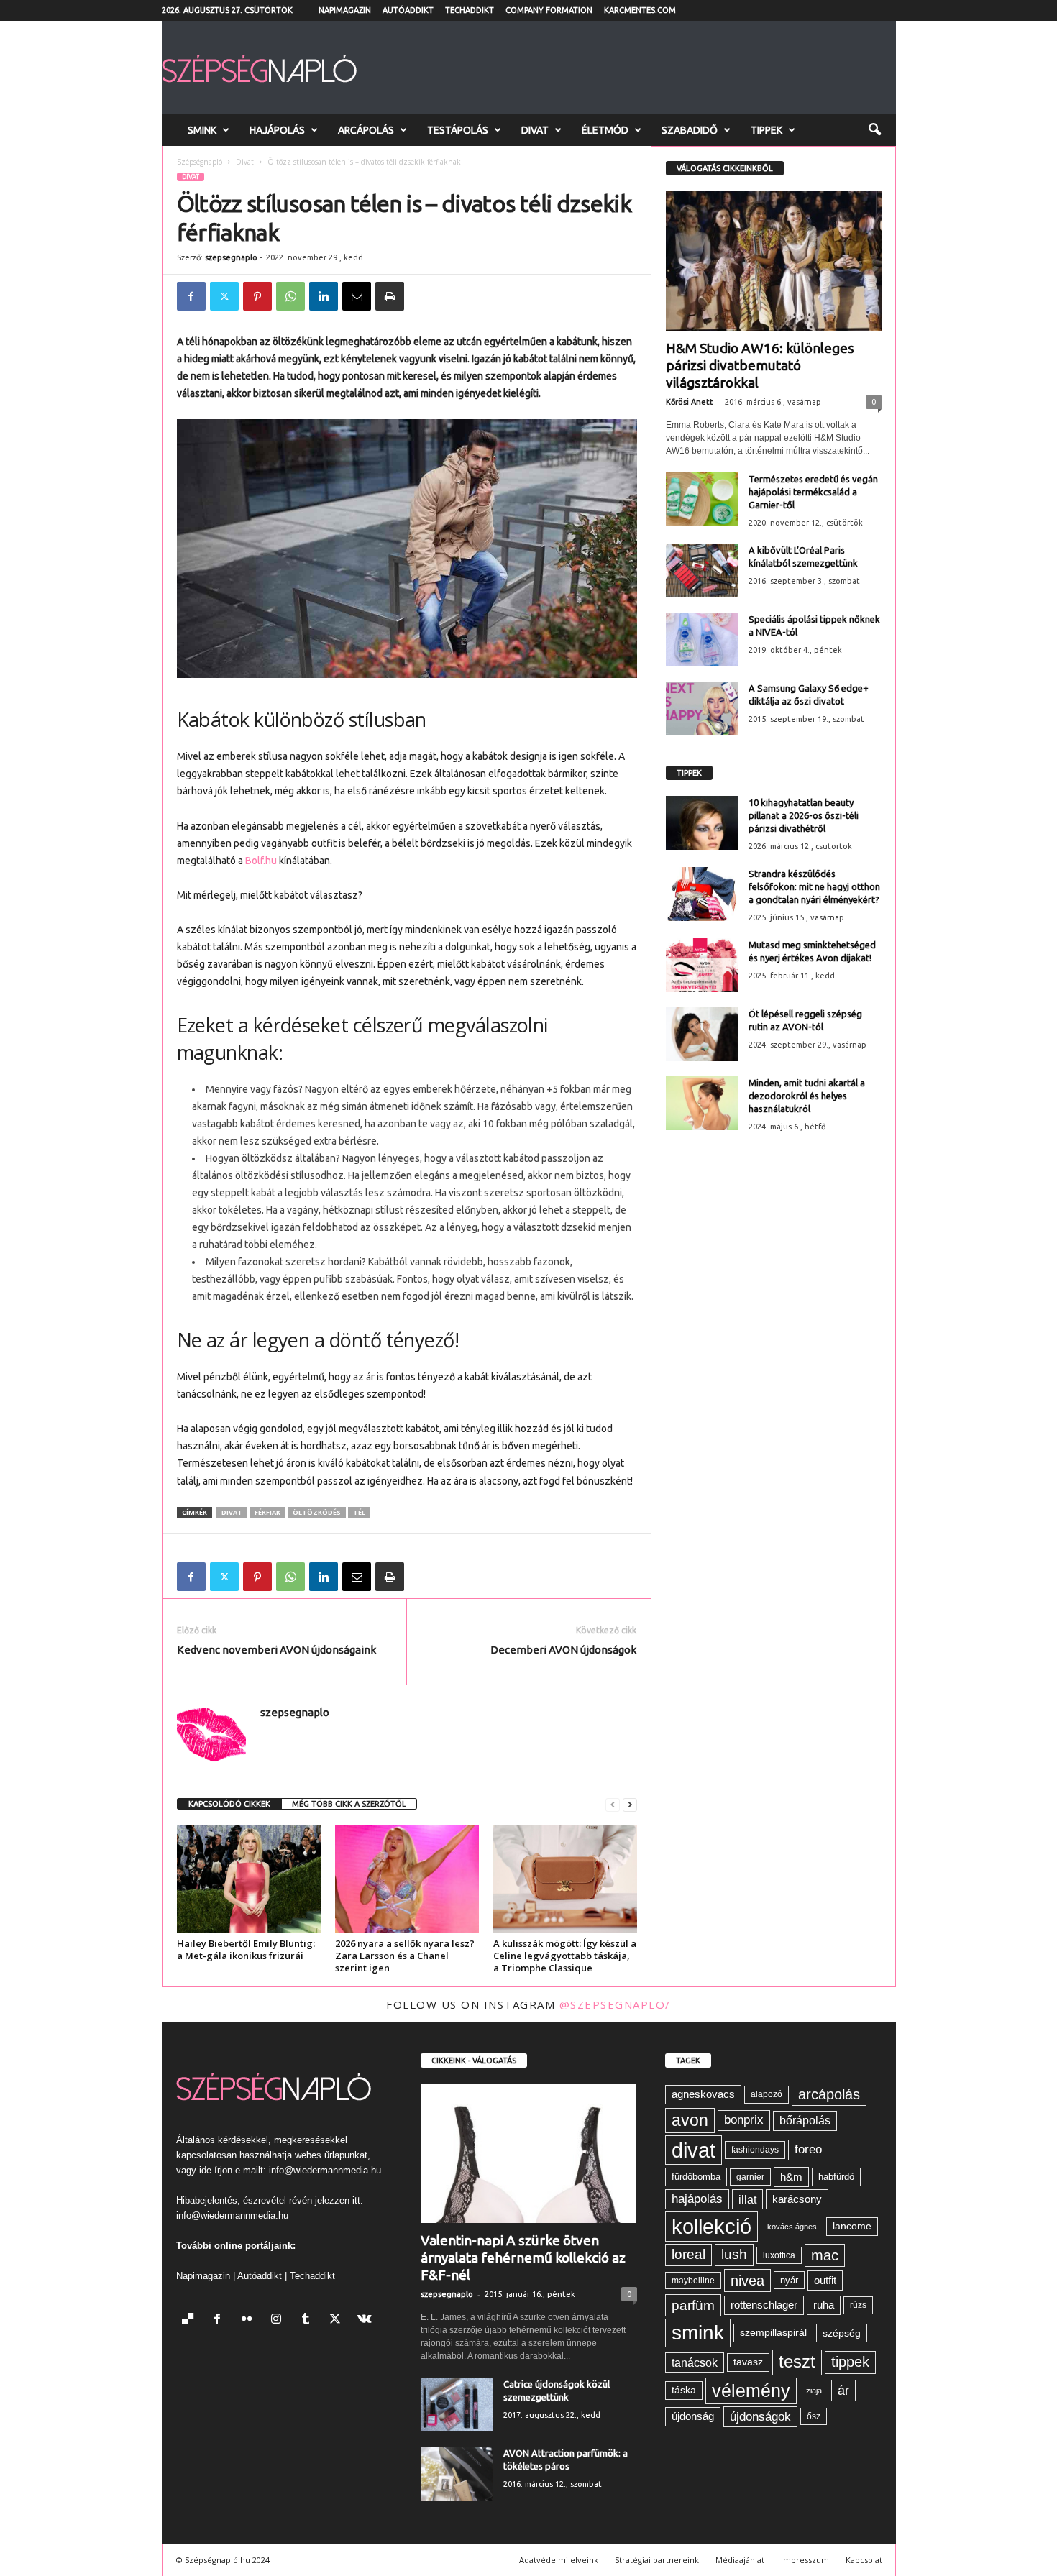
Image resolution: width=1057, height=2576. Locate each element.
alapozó (767, 2094)
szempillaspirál (773, 2333)
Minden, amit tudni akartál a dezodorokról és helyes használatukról (807, 1096)
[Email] (357, 296)
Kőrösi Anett (690, 402)
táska (684, 2390)
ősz (814, 2416)
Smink (202, 130)
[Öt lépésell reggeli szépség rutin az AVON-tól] (702, 1034)
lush (734, 2254)
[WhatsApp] (290, 296)
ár (843, 2390)
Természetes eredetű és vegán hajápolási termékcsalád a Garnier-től (813, 492)
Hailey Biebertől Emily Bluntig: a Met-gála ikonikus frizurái (246, 1949)
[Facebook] (191, 296)
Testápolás (458, 130)
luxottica (779, 2255)
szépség (842, 2333)
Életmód (605, 130)
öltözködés (317, 1512)
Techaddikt (470, 10)
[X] (224, 296)
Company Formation (549, 10)
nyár (789, 2280)
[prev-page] (613, 1804)
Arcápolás (366, 130)
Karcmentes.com (640, 10)
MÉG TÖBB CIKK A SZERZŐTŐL (349, 1804)
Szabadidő (690, 130)
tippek (850, 2362)
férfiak (267, 1512)
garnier (750, 2177)
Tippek (767, 130)
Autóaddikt (408, 10)
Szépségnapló (200, 162)
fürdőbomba (696, 2177)
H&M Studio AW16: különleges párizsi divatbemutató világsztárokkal (760, 365)
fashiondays (755, 2150)
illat (747, 2199)
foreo (808, 2149)
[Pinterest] (257, 296)
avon (690, 2120)
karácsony (797, 2199)
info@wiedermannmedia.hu (325, 2170)
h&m (791, 2177)
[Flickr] (250, 2320)
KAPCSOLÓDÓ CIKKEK (229, 1804)
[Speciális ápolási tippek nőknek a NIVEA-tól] (702, 640)
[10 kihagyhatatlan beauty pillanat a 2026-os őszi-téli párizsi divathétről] (702, 823)
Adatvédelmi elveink (559, 2560)
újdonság (693, 2416)
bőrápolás (805, 2121)
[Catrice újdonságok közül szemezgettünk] (457, 2405)
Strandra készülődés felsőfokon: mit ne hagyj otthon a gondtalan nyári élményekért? (814, 886)
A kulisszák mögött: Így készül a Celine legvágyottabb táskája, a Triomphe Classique (565, 1956)
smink (698, 2333)
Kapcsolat (864, 2560)
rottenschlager (764, 2305)
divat (232, 1512)
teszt (797, 2362)
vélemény (751, 2391)
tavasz (748, 2362)
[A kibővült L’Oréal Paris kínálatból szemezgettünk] (702, 570)
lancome (852, 2226)
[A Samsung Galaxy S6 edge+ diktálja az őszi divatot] (702, 709)
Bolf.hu (261, 861)
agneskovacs (703, 2094)
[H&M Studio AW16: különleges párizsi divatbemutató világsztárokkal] (774, 261)
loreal (688, 2254)
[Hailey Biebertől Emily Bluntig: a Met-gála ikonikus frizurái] (249, 1879)
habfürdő (836, 2177)
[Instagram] (279, 2320)
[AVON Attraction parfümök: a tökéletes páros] (457, 2474)
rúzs (858, 2305)
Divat (535, 130)
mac (825, 2255)
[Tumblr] (309, 2320)
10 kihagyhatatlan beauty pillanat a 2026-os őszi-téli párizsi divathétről (804, 815)
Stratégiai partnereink (657, 2560)
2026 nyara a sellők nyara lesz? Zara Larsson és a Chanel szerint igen (405, 1956)
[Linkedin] (324, 296)
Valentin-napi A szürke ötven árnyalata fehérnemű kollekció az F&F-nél (523, 2258)
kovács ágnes (792, 2227)
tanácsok (695, 2362)
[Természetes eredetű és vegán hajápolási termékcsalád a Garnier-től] (702, 499)
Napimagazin (345, 10)
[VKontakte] (366, 2320)
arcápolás (829, 2094)
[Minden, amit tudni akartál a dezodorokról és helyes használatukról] (702, 1103)
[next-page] (630, 1804)
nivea (747, 2281)
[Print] (390, 296)
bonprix (744, 2120)
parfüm (693, 2305)
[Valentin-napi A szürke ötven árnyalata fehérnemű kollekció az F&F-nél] (529, 2153)
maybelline (693, 2281)
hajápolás (697, 2199)
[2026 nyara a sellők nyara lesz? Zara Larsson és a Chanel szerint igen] (407, 1879)
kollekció (711, 2226)
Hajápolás (277, 130)
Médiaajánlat (740, 2560)
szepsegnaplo (231, 257)
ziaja (814, 2391)
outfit (825, 2280)
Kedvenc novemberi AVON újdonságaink (276, 1650)
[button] (874, 130)
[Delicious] (191, 2320)
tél (359, 1512)
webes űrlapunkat (331, 2155)
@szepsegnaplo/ (615, 2004)
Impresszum (805, 2560)
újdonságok (760, 2416)
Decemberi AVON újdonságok (563, 1650)
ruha (824, 2305)
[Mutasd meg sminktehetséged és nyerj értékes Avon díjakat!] (702, 965)
